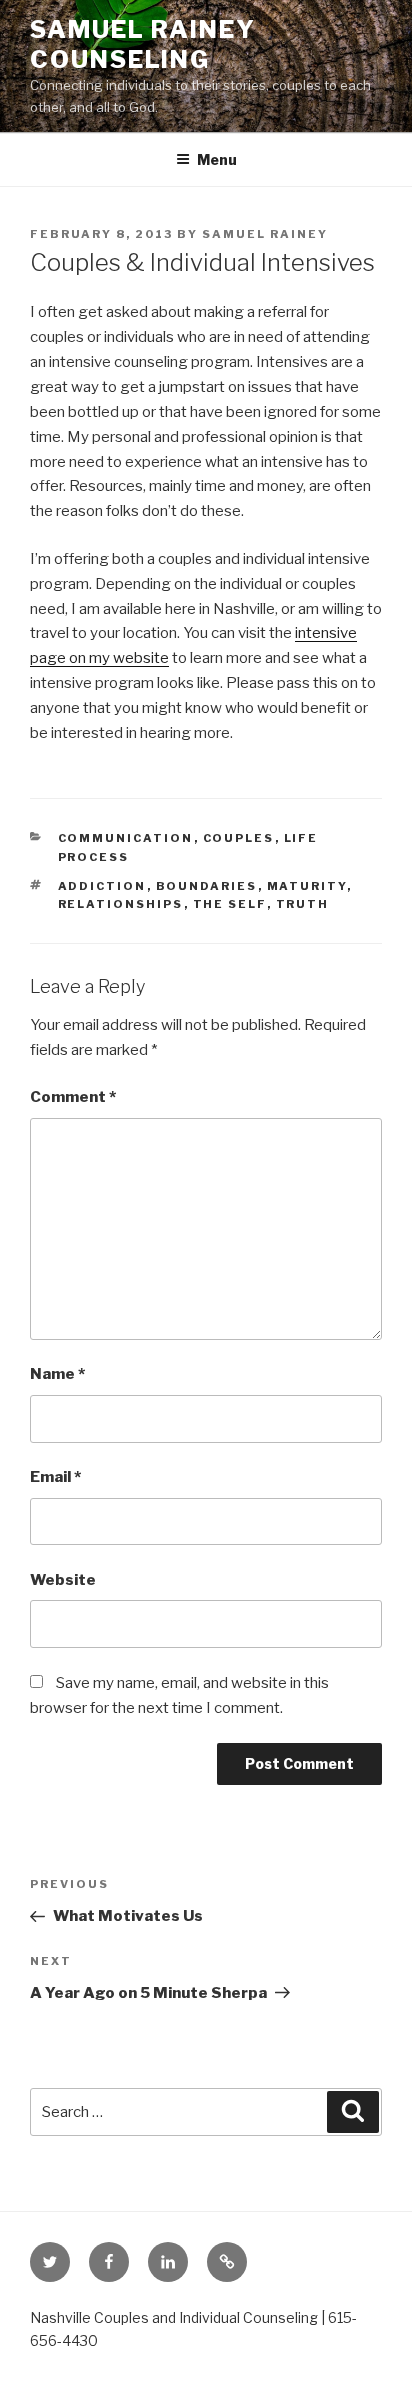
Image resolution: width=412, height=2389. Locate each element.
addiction (102, 886)
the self (230, 904)
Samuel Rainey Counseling (143, 44)
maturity (307, 886)
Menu (217, 159)
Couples (239, 838)
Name (57, 1374)
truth (303, 904)
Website (63, 1580)
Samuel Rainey (265, 234)
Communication (126, 838)
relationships (121, 904)
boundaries (207, 886)
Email (55, 1477)
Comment (73, 1097)
